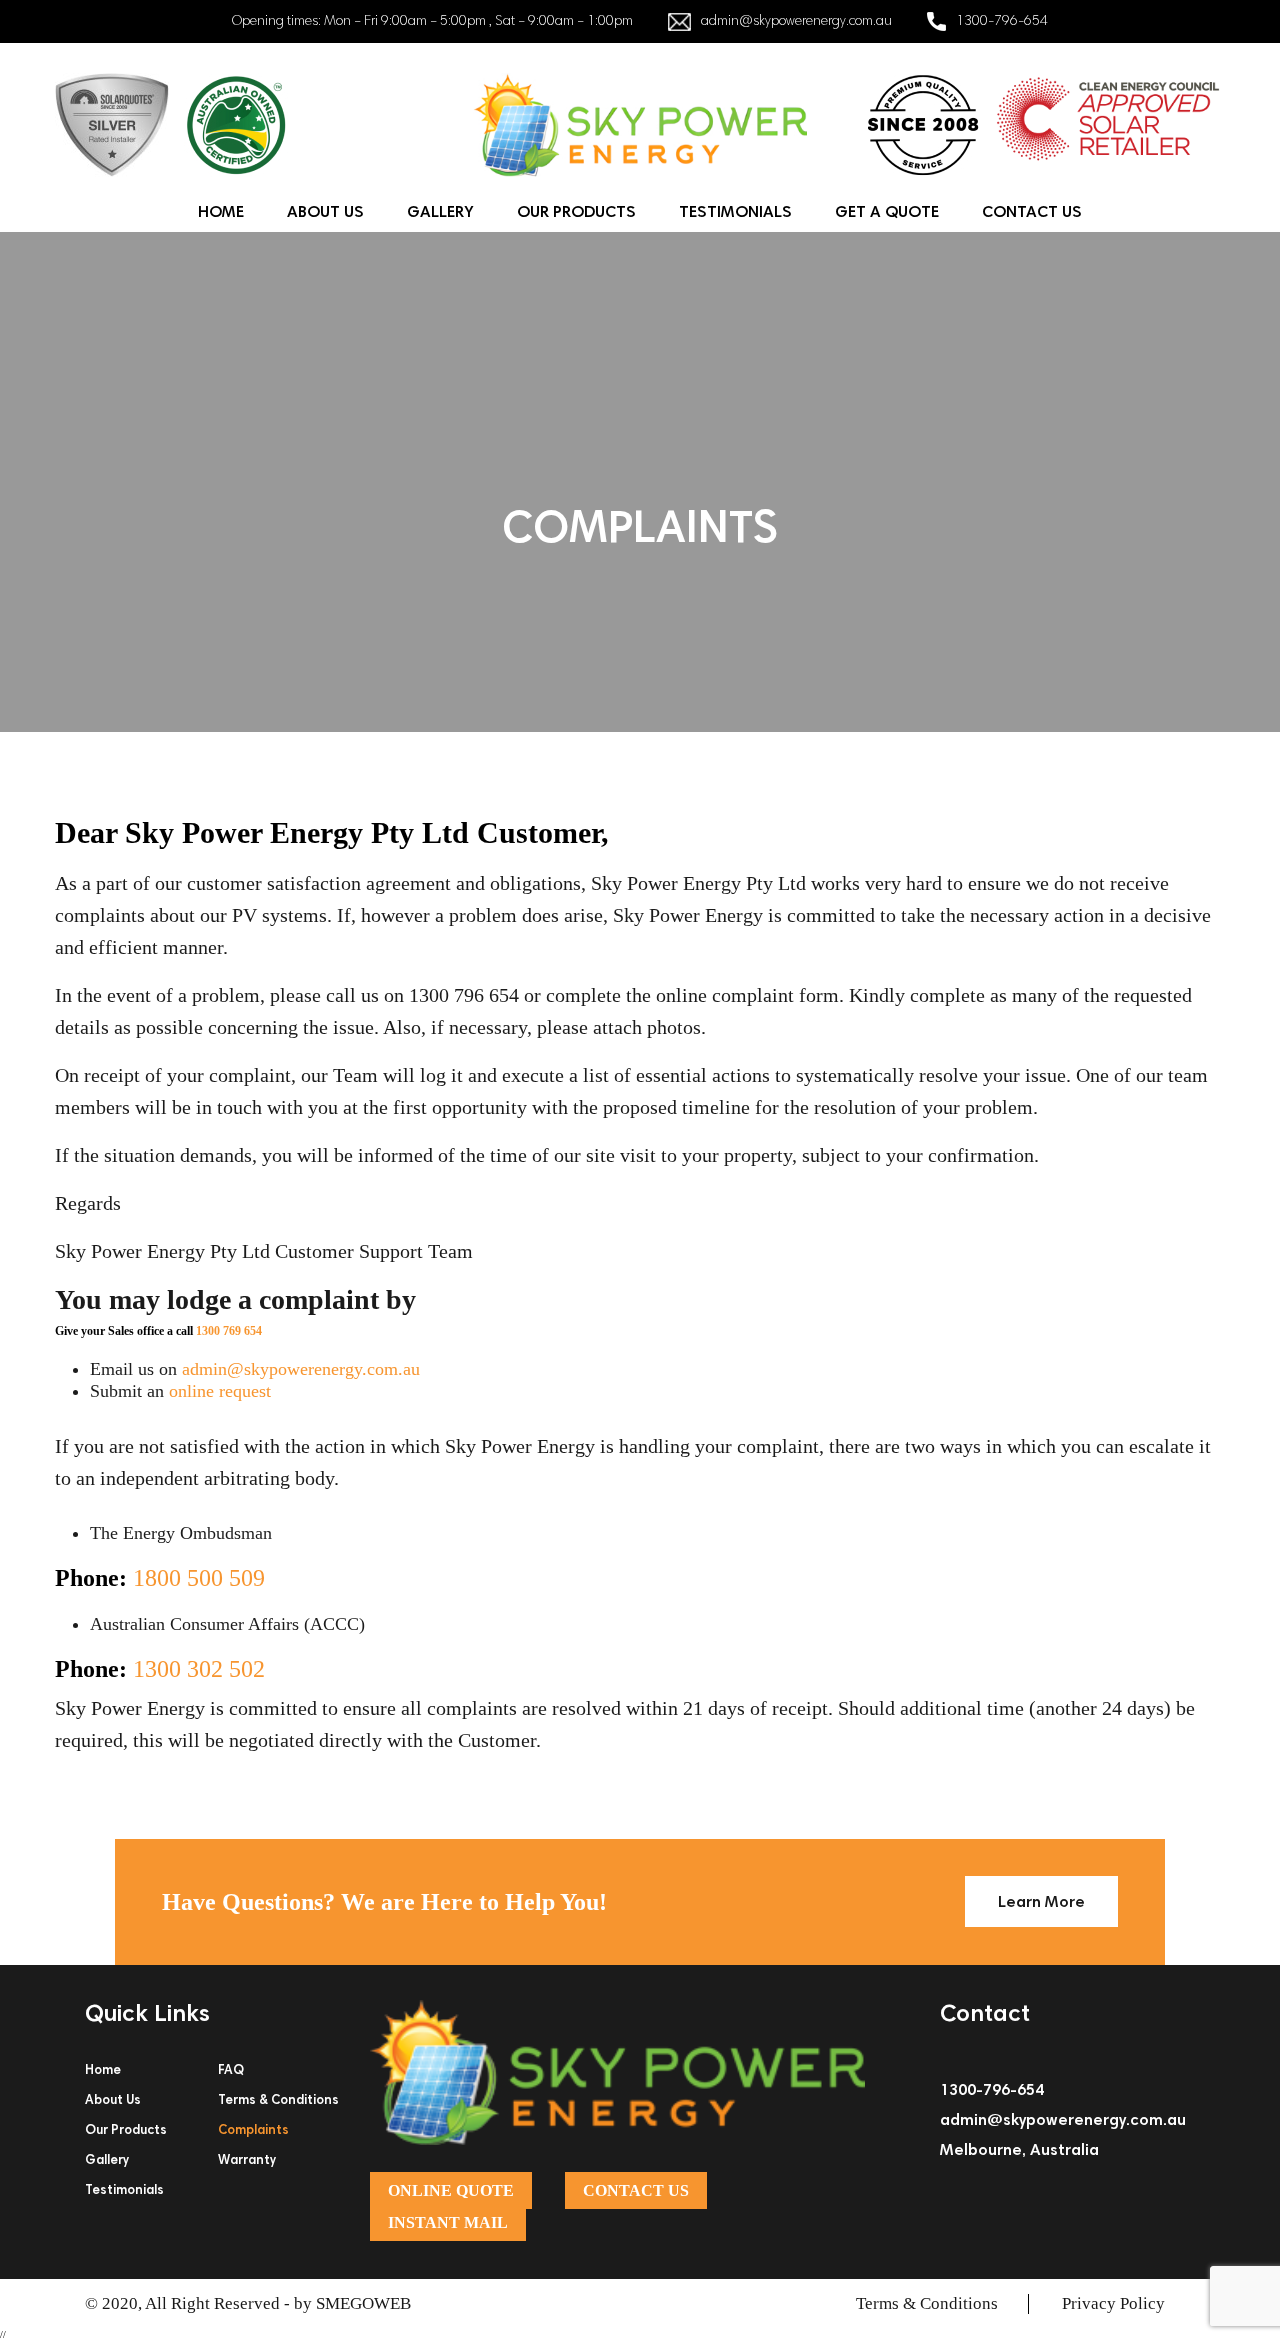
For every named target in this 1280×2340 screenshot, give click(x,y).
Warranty (247, 2159)
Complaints (253, 2129)
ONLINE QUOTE (451, 2190)
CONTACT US (636, 2190)
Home (221, 211)
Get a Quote (887, 211)
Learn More (1041, 1901)
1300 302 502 (199, 1669)
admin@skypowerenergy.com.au (796, 20)
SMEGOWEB (363, 2303)
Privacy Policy (1113, 2303)
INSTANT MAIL (448, 2222)
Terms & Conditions (278, 2099)
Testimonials (735, 211)
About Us (325, 211)
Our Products (576, 211)
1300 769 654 (229, 1331)
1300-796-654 (1002, 20)
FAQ (231, 2069)
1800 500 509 (199, 1578)
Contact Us (1032, 211)
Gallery (440, 211)
